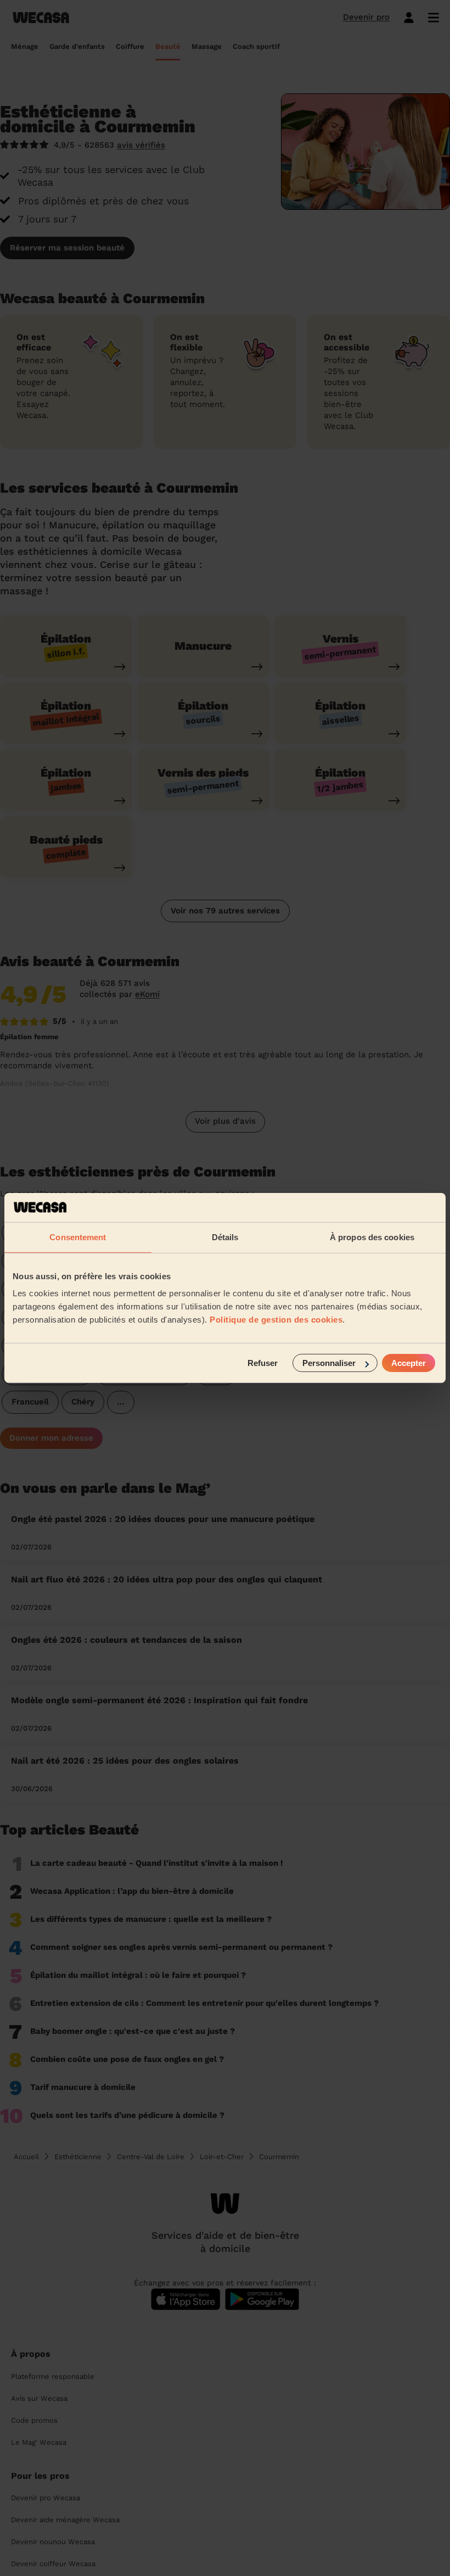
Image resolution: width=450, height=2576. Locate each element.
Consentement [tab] (78, 1237)
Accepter (409, 1363)
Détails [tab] (225, 1237)
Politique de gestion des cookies (276, 1320)
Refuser (263, 1363)
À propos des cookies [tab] (372, 1237)
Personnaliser (329, 1363)
